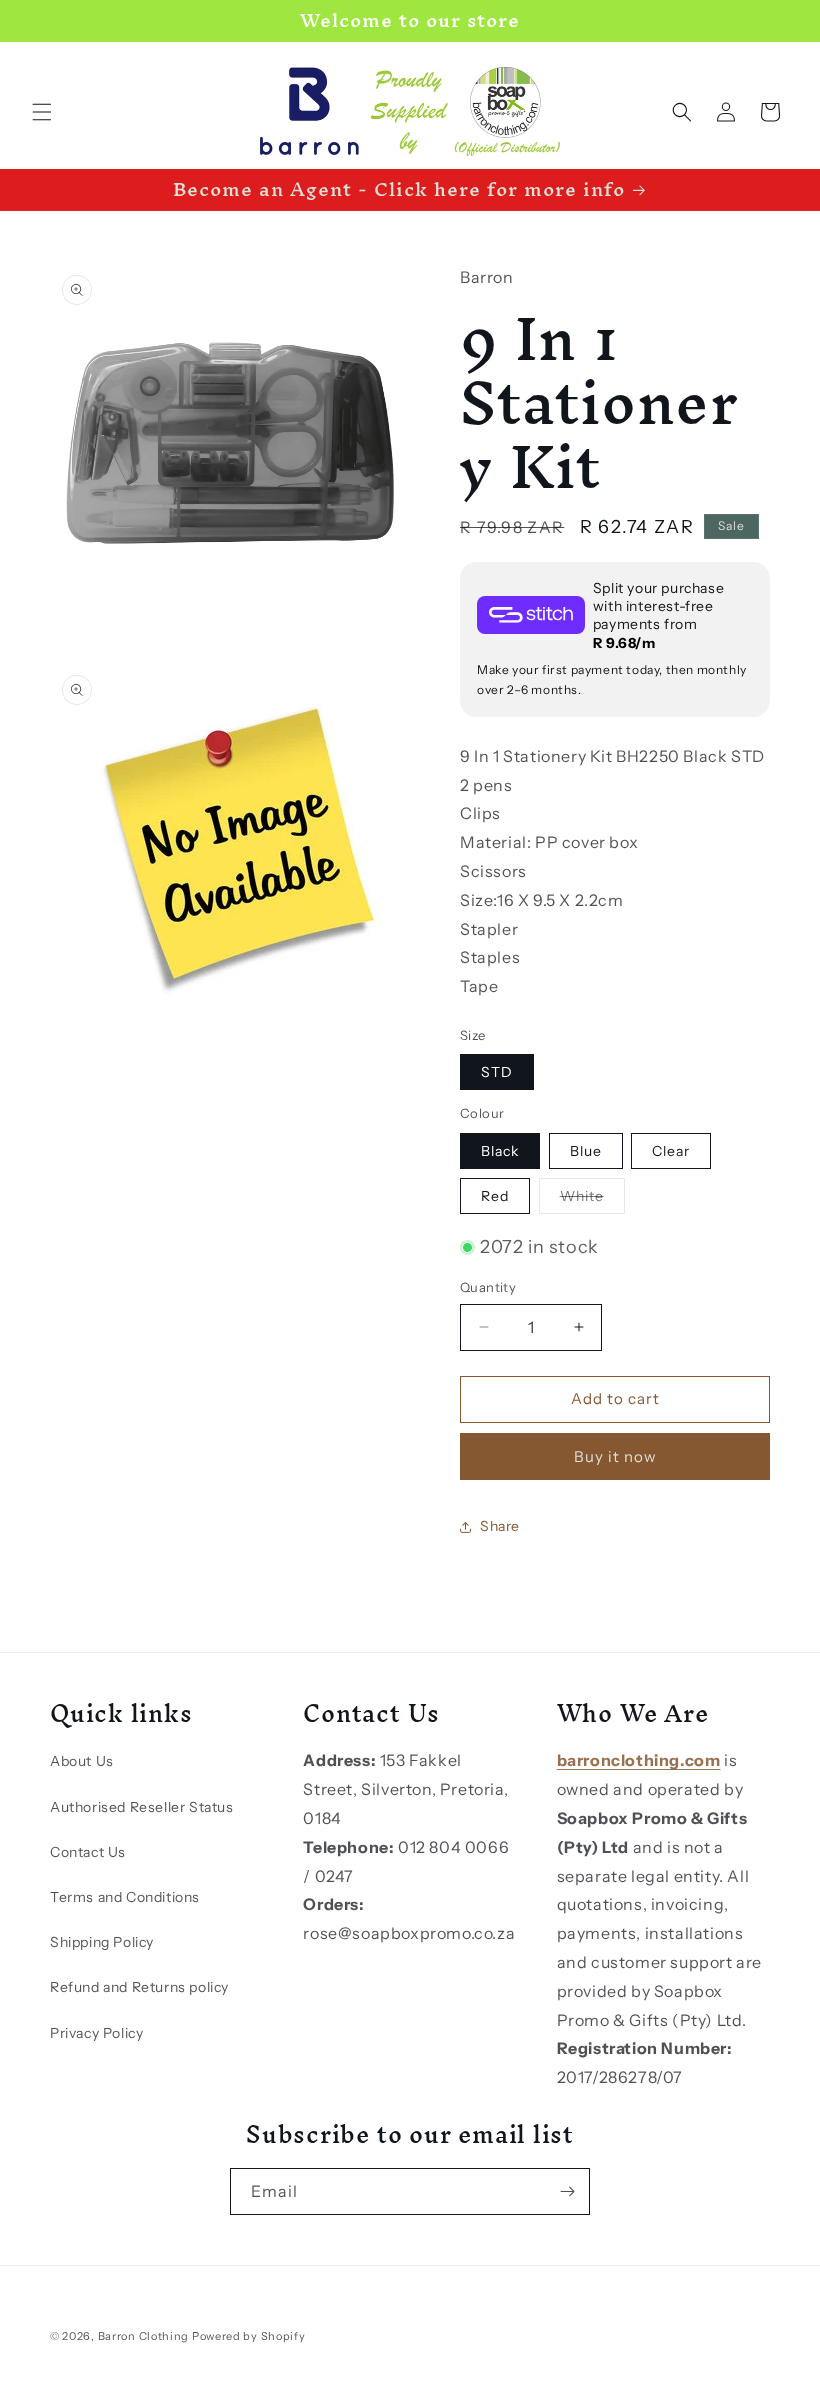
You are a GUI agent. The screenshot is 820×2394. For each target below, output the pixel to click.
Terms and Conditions (125, 1897)
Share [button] (500, 1526)
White (592, 1200)
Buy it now (615, 1456)
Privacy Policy (96, 2033)
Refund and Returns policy (139, 1987)
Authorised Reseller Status (142, 1807)
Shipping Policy (102, 1942)
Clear (671, 1151)
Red (495, 1196)
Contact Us (88, 1852)
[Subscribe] (567, 2191)
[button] (42, 112)
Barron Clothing (144, 2336)
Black (500, 1151)
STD (497, 1072)
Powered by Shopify (249, 2336)
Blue (586, 1151)
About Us (82, 1761)
